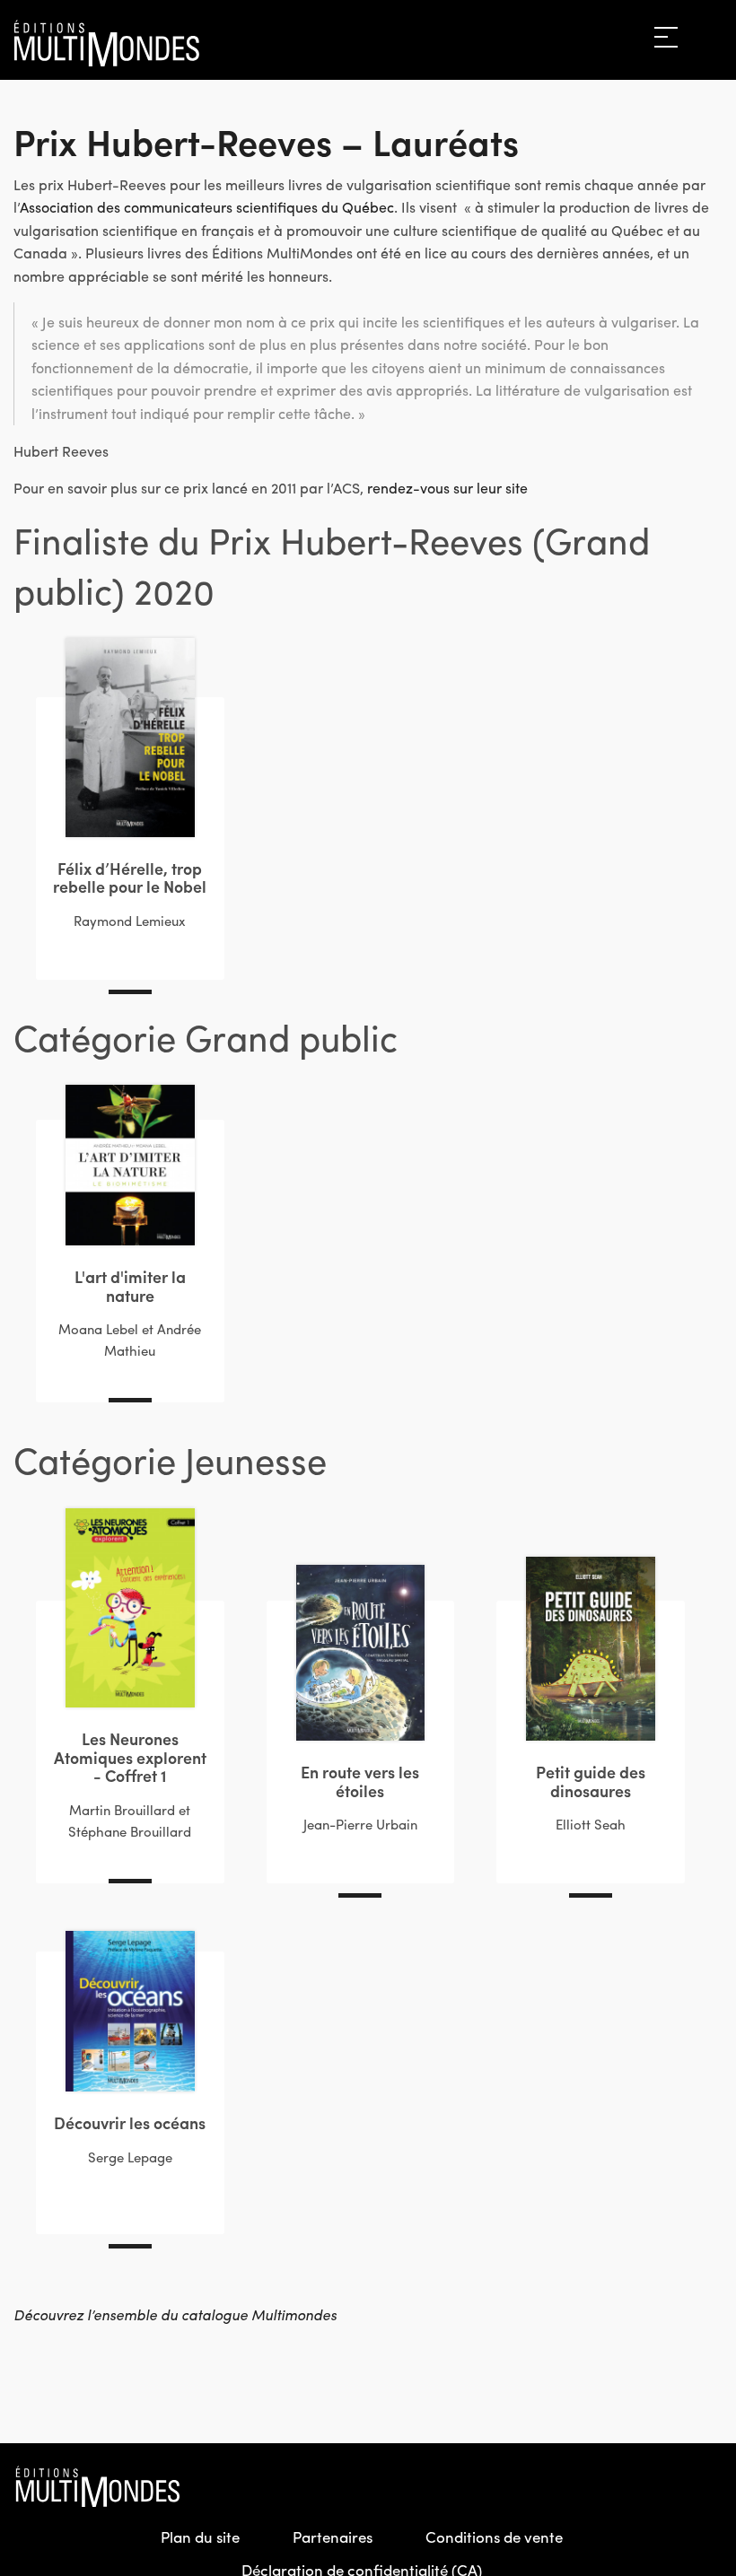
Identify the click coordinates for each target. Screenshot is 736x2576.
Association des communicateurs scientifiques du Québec (207, 207)
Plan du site (200, 2537)
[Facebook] (631, 2486)
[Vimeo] (708, 2486)
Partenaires (333, 2537)
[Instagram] (670, 2486)
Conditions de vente (494, 2537)
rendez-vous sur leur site (447, 488)
